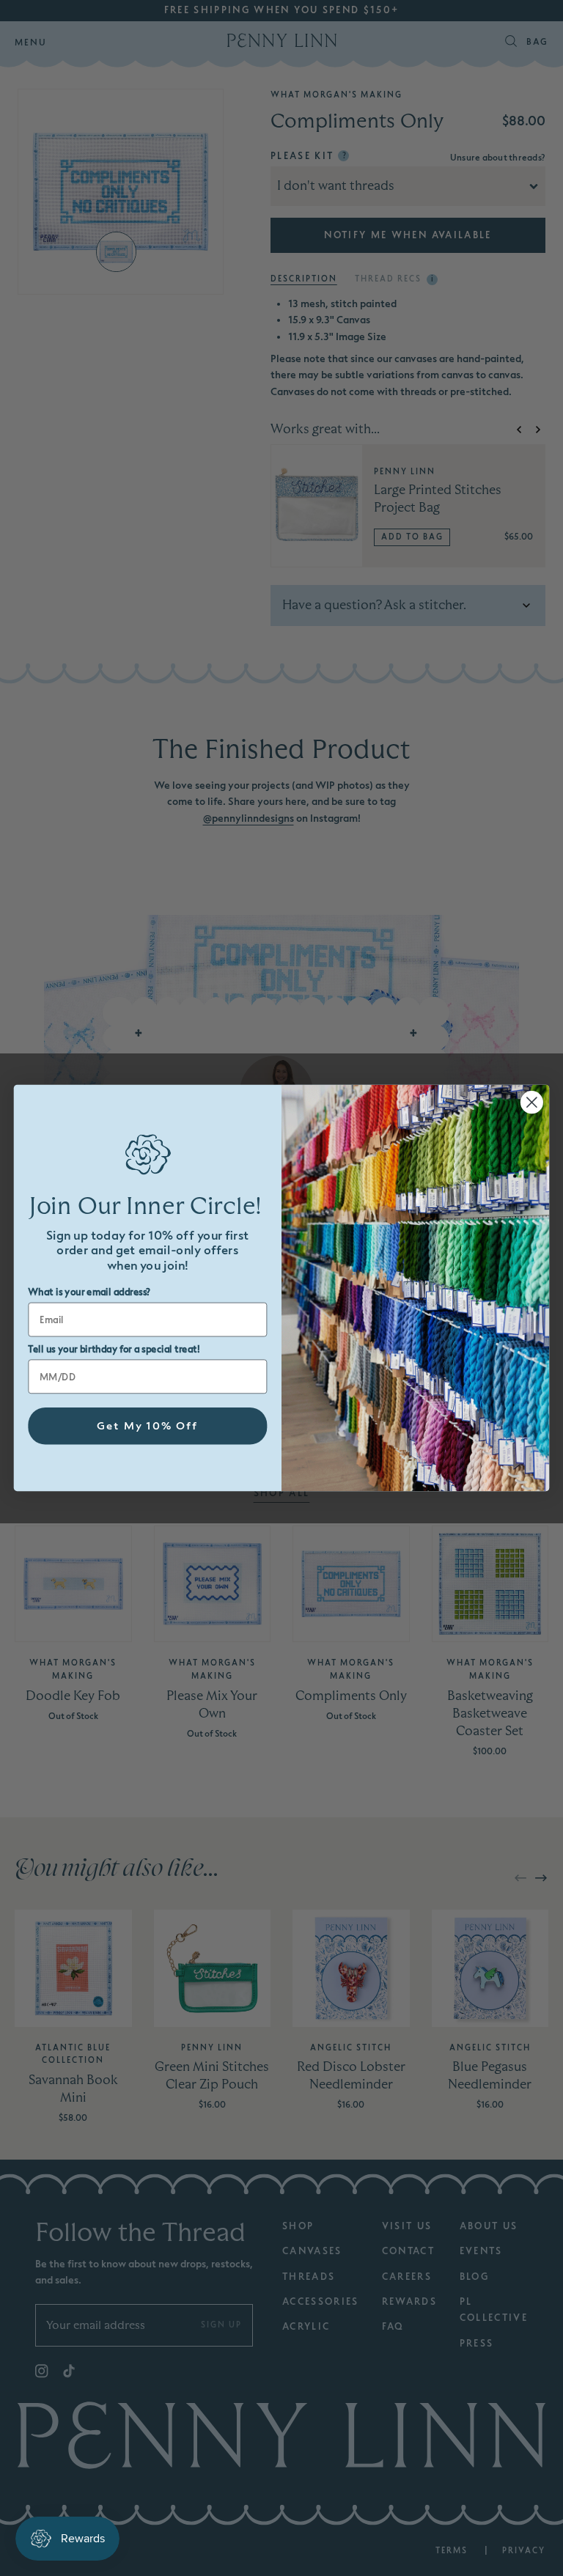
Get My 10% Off (148, 1426)
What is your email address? (89, 1292)
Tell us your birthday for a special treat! (114, 1350)
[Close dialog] (532, 1102)
